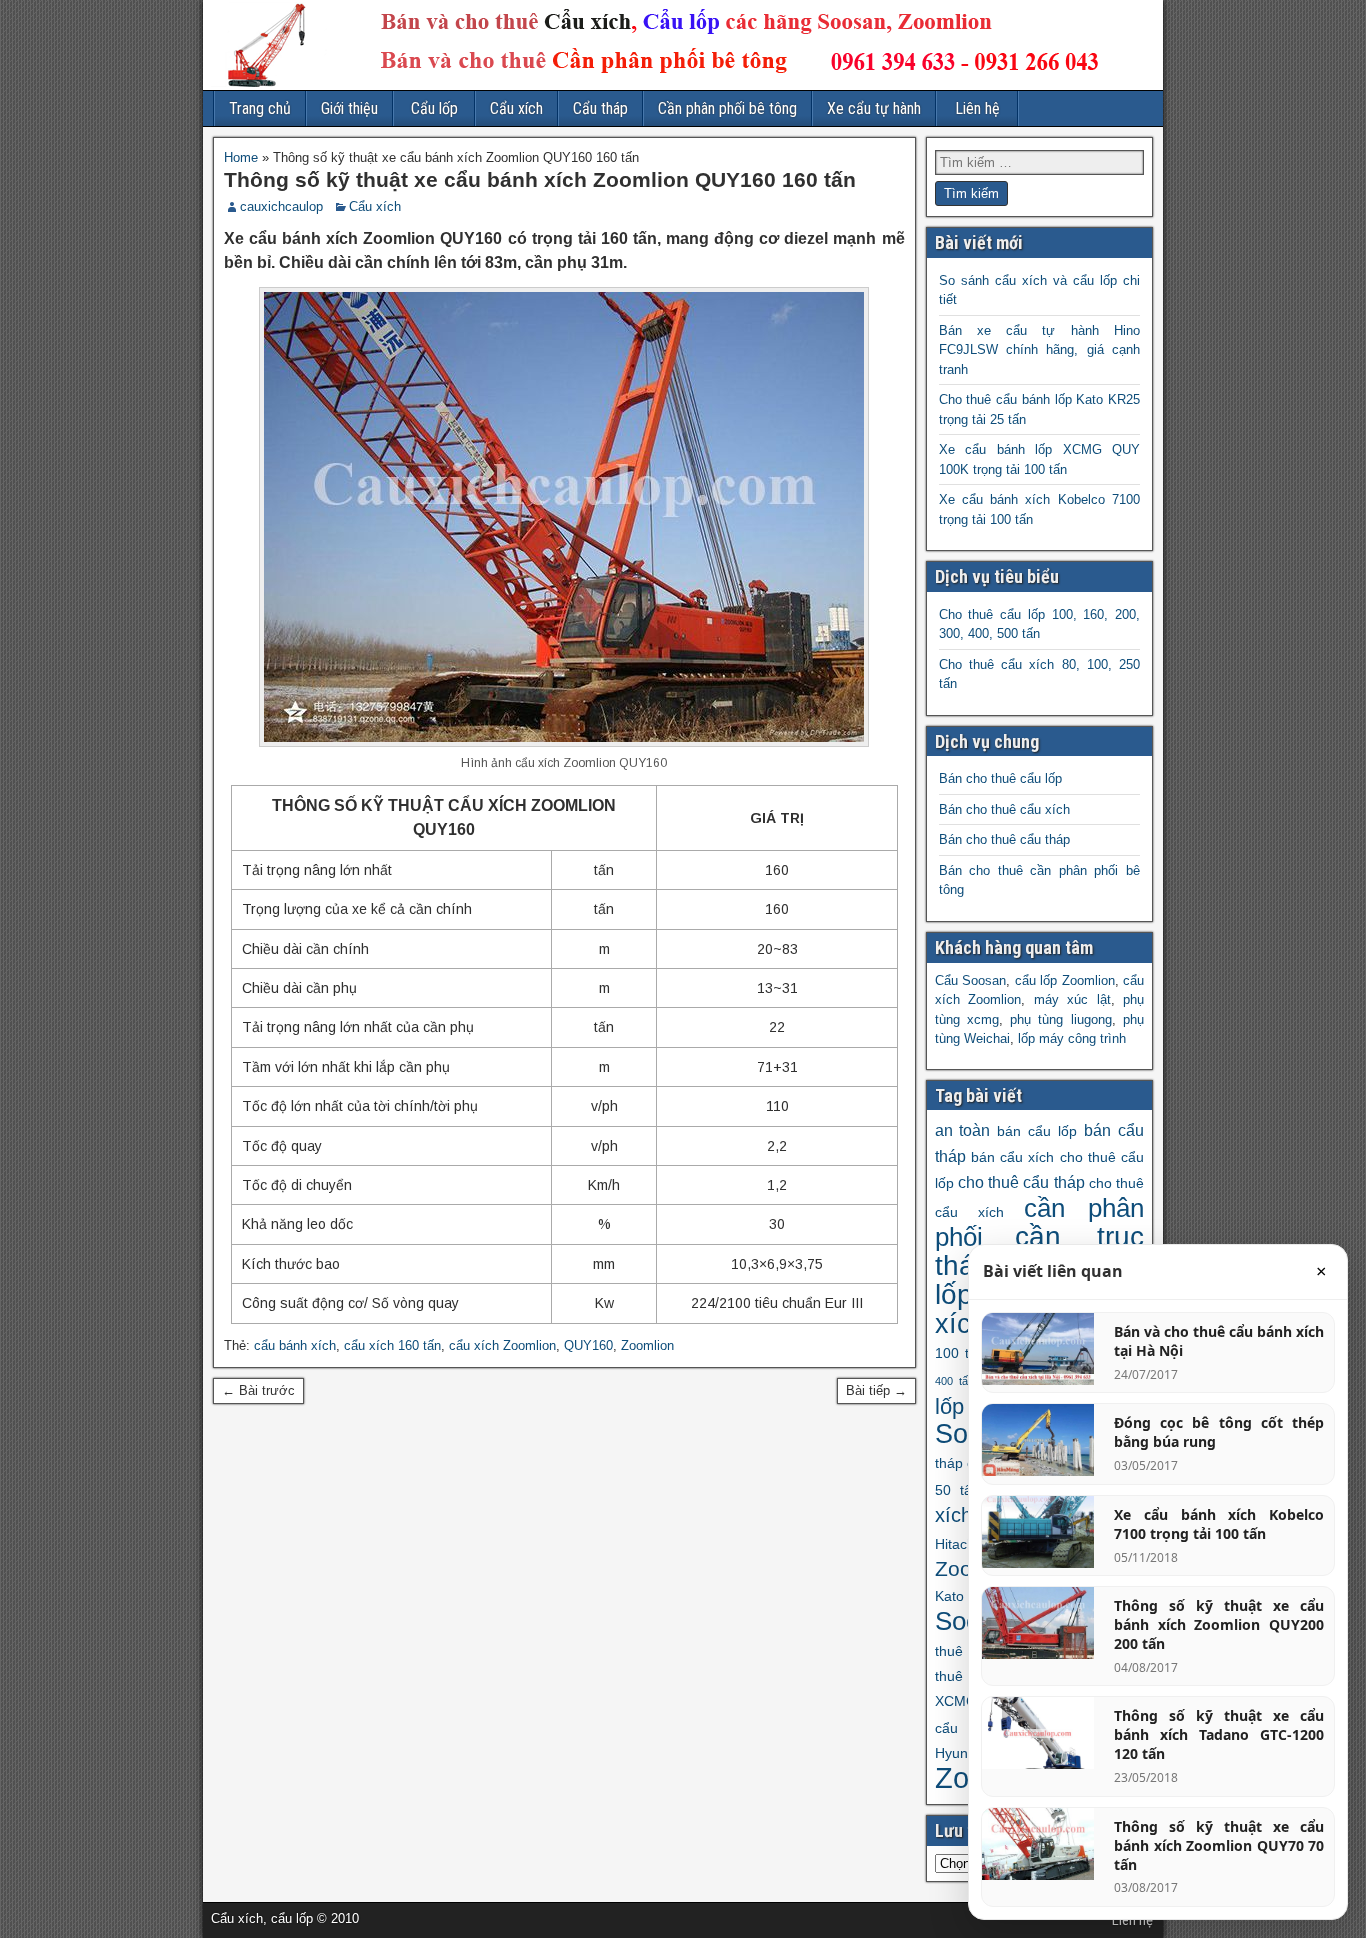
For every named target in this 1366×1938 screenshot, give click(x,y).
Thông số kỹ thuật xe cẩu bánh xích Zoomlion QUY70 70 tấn (1219, 1845)
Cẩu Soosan (971, 980)
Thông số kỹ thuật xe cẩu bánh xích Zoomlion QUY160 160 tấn (540, 179)
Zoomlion (647, 1345)
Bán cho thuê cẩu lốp (1000, 778)
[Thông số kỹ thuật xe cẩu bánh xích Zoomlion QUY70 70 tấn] (1038, 1844)
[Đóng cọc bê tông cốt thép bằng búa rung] (1038, 1440)
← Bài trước (258, 1390)
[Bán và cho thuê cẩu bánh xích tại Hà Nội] (1038, 1349)
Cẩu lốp (434, 108)
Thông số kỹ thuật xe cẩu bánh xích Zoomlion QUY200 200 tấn (1219, 1624)
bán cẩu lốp (1037, 1131)
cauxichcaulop (281, 206)
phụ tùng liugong (1061, 1019)
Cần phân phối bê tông (727, 108)
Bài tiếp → (876, 1390)
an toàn (963, 1130)
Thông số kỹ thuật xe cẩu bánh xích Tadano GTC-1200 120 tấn (1219, 1734)
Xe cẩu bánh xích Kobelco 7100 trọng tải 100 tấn (1219, 1524)
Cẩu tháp (600, 108)
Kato (949, 1596)
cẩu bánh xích (295, 1345)
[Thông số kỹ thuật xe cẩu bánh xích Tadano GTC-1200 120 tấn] (1038, 1733)
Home (241, 157)
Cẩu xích (516, 108)
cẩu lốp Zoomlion (1065, 980)
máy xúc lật (1072, 999)
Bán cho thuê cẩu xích (1004, 809)
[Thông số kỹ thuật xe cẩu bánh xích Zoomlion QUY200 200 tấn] (1038, 1623)
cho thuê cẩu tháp (1021, 1182)
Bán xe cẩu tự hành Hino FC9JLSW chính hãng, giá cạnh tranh (1040, 350)
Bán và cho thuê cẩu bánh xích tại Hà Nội (1219, 1341)
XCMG (956, 1701)
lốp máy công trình (1072, 1038)
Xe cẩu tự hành (874, 108)
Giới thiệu (349, 108)
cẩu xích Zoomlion (502, 1345)
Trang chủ (260, 108)
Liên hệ (977, 108)
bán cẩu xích (1013, 1157)
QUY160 (588, 1345)
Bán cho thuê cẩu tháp (1004, 839)
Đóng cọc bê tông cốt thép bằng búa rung (1219, 1432)
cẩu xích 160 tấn (392, 1345)
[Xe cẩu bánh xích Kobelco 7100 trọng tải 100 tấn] (1038, 1532)
